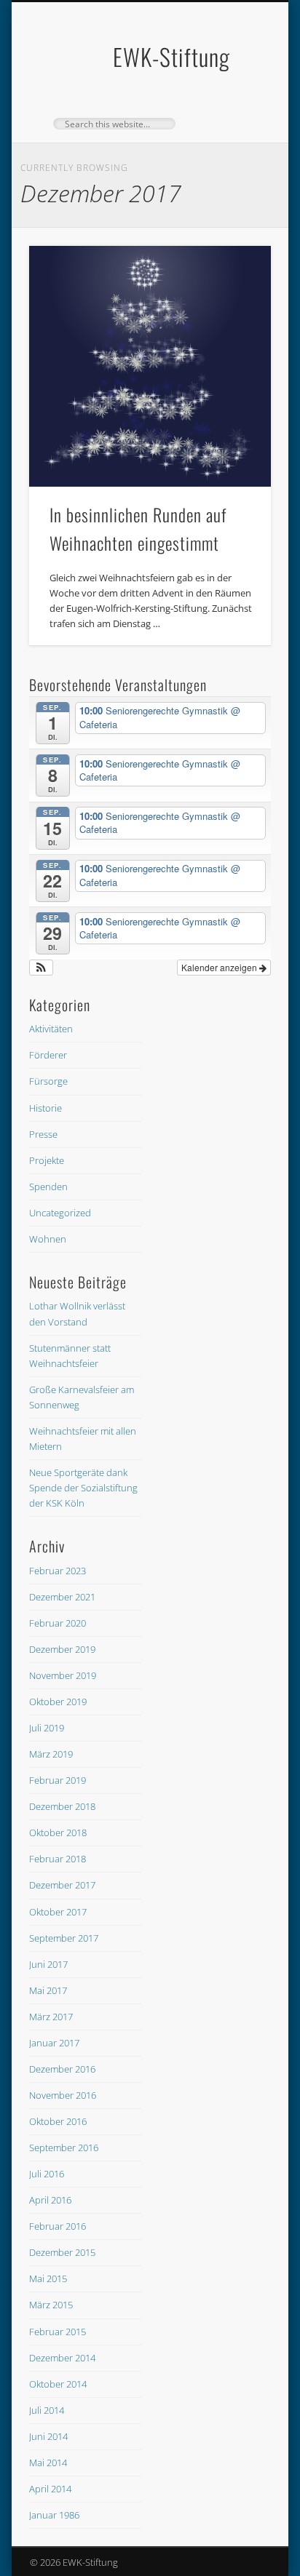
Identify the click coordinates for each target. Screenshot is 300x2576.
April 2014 (50, 2489)
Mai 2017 (48, 1990)
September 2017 (64, 1938)
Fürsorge (48, 1081)
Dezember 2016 (62, 2069)
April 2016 (50, 2200)
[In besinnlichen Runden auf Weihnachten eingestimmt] (150, 367)
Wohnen (48, 1239)
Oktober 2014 (58, 2384)
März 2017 (51, 2017)
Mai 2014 (48, 2463)
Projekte (47, 1160)
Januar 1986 (54, 2515)
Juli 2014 (47, 2410)
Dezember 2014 (62, 2358)
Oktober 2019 (58, 1702)
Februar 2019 (58, 1780)
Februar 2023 (58, 1571)
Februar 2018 (58, 1859)
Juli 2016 (47, 2174)
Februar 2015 (58, 2332)
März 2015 (51, 2305)
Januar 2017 (54, 2043)
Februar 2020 (58, 1623)
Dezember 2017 (62, 1885)
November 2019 (63, 1675)
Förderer (48, 1055)
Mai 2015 (48, 2278)
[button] (41, 968)
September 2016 (64, 2148)
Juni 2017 (48, 1964)
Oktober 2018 (58, 1833)
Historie (46, 1108)
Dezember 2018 (62, 1806)
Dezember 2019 (62, 1649)
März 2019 (51, 1754)
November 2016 (63, 2095)
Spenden (48, 1187)
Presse (43, 1134)
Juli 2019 (47, 1728)
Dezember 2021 (62, 1597)
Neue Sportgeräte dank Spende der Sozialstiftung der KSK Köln (83, 1488)
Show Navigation (235, 130)
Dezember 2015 (62, 2252)
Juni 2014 (48, 2436)
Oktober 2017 (58, 1912)
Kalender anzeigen (220, 967)
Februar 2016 (58, 2226)
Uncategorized (60, 1213)
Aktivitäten (51, 1029)
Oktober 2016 (58, 2121)
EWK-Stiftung (171, 56)
